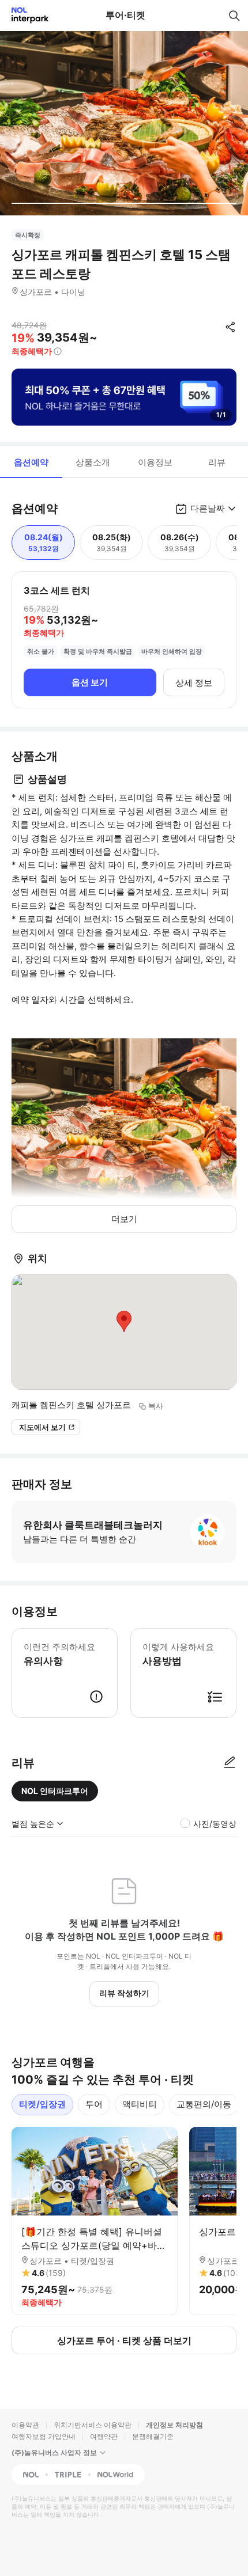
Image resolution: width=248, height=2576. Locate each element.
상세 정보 (194, 683)
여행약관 (104, 2436)
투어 (94, 2104)
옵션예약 (31, 462)
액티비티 (140, 2104)
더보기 (124, 1219)
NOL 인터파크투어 (55, 1791)
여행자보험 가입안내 (44, 2436)
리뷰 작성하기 (124, 1993)
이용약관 (25, 2425)
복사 (156, 1406)
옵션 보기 (90, 682)
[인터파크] (25, 15)
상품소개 (93, 462)
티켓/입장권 (42, 2104)
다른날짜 (208, 508)
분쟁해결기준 (153, 2436)
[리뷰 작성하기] (230, 1763)
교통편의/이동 (204, 2104)
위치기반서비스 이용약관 (93, 2425)
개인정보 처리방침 (174, 2425)
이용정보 (155, 462)
